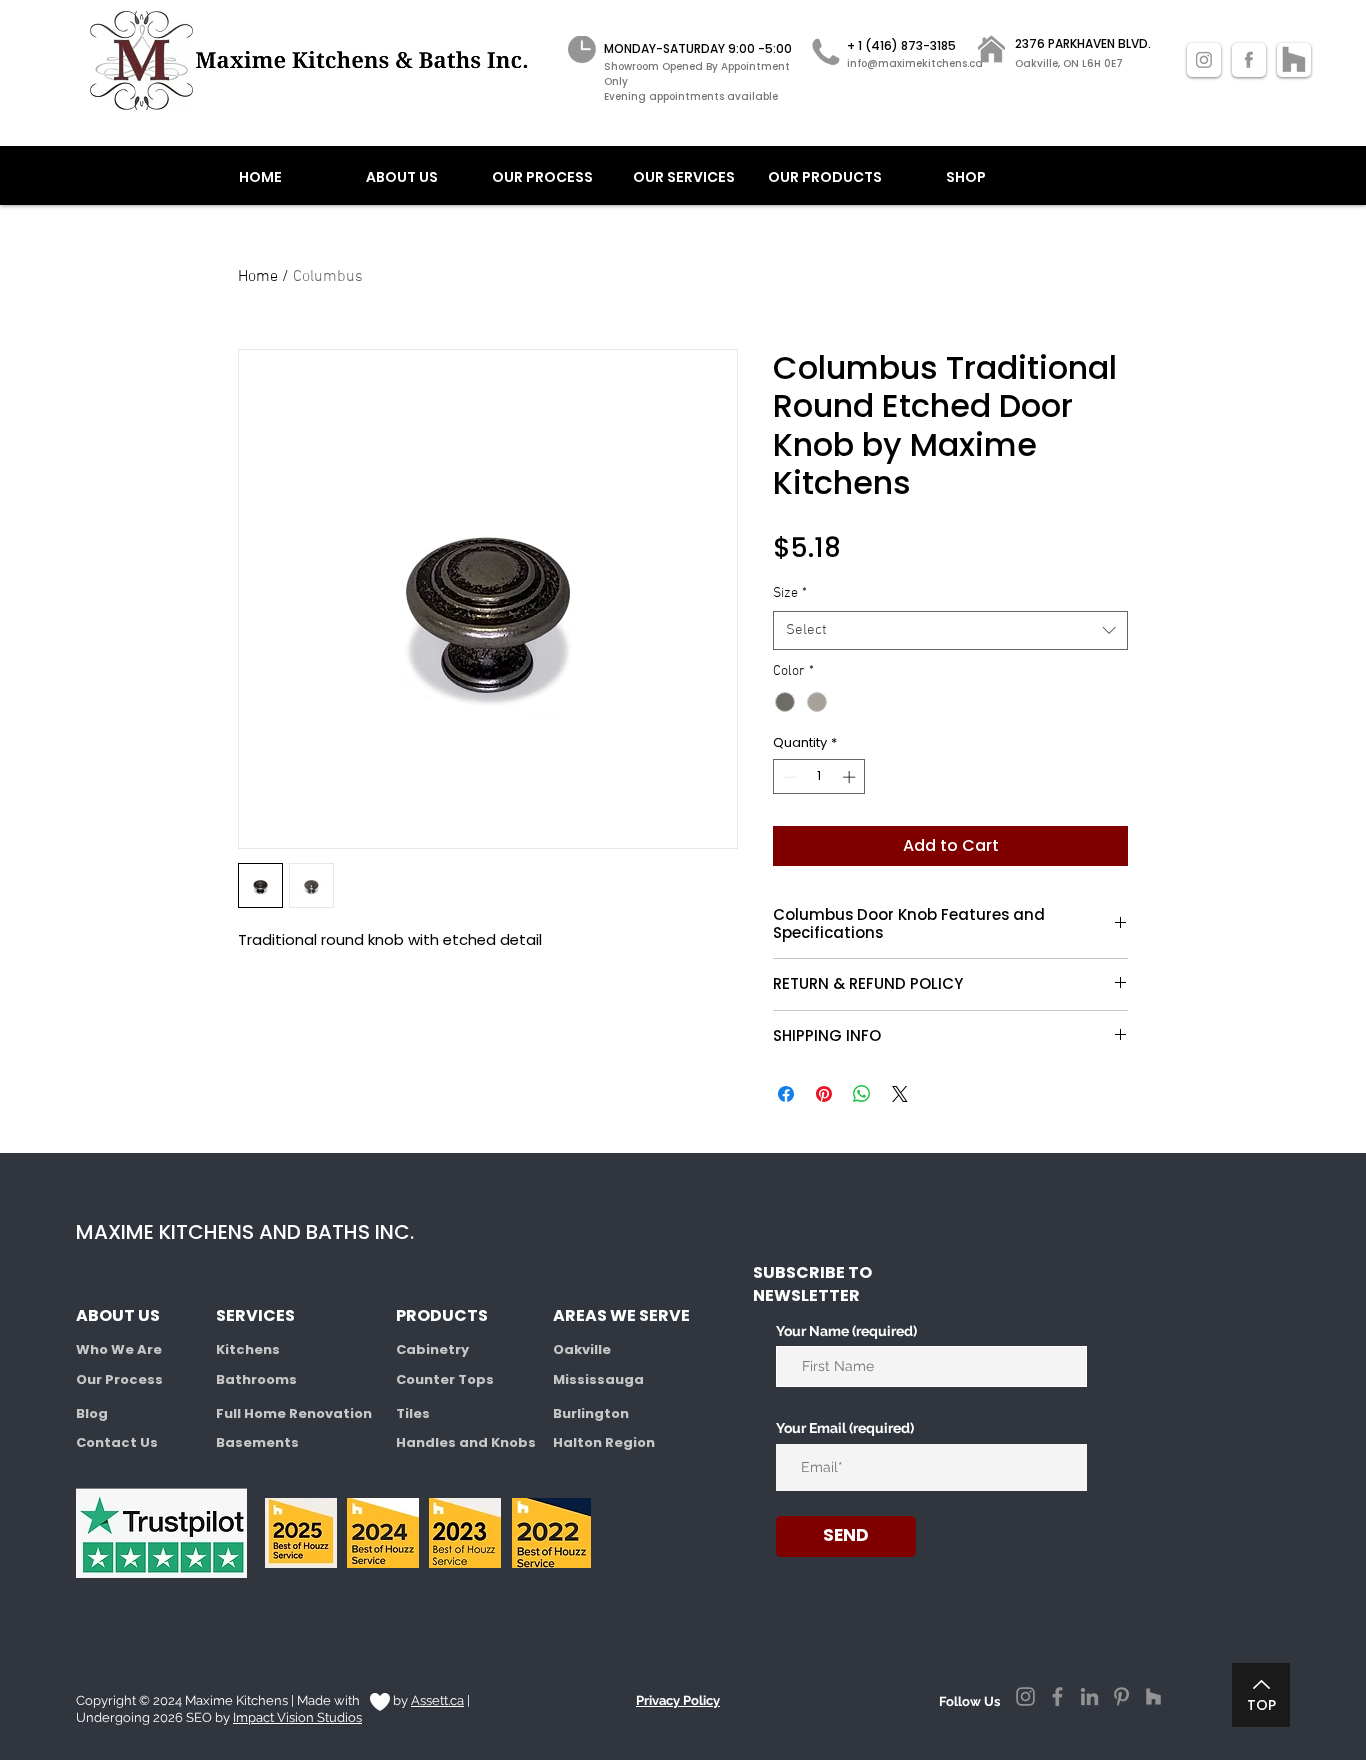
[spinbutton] (819, 777)
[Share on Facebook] (786, 1094)
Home (258, 277)
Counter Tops (445, 1379)
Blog (92, 1413)
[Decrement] (788, 777)
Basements (257, 1442)
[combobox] (950, 630)
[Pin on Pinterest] (824, 1094)
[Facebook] (1057, 1696)
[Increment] (851, 777)
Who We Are (119, 1349)
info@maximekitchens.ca (915, 63)
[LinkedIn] (1089, 1696)
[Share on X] (900, 1094)
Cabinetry (432, 1349)
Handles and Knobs (466, 1442)
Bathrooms (256, 1379)
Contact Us (117, 1442)
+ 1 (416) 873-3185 (901, 45)
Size (790, 593)
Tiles (413, 1413)
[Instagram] (1025, 1696)
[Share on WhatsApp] (862, 1094)
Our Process (119, 1379)
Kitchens (248, 1349)
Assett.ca (437, 1700)
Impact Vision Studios (297, 1717)
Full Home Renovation (294, 1413)
